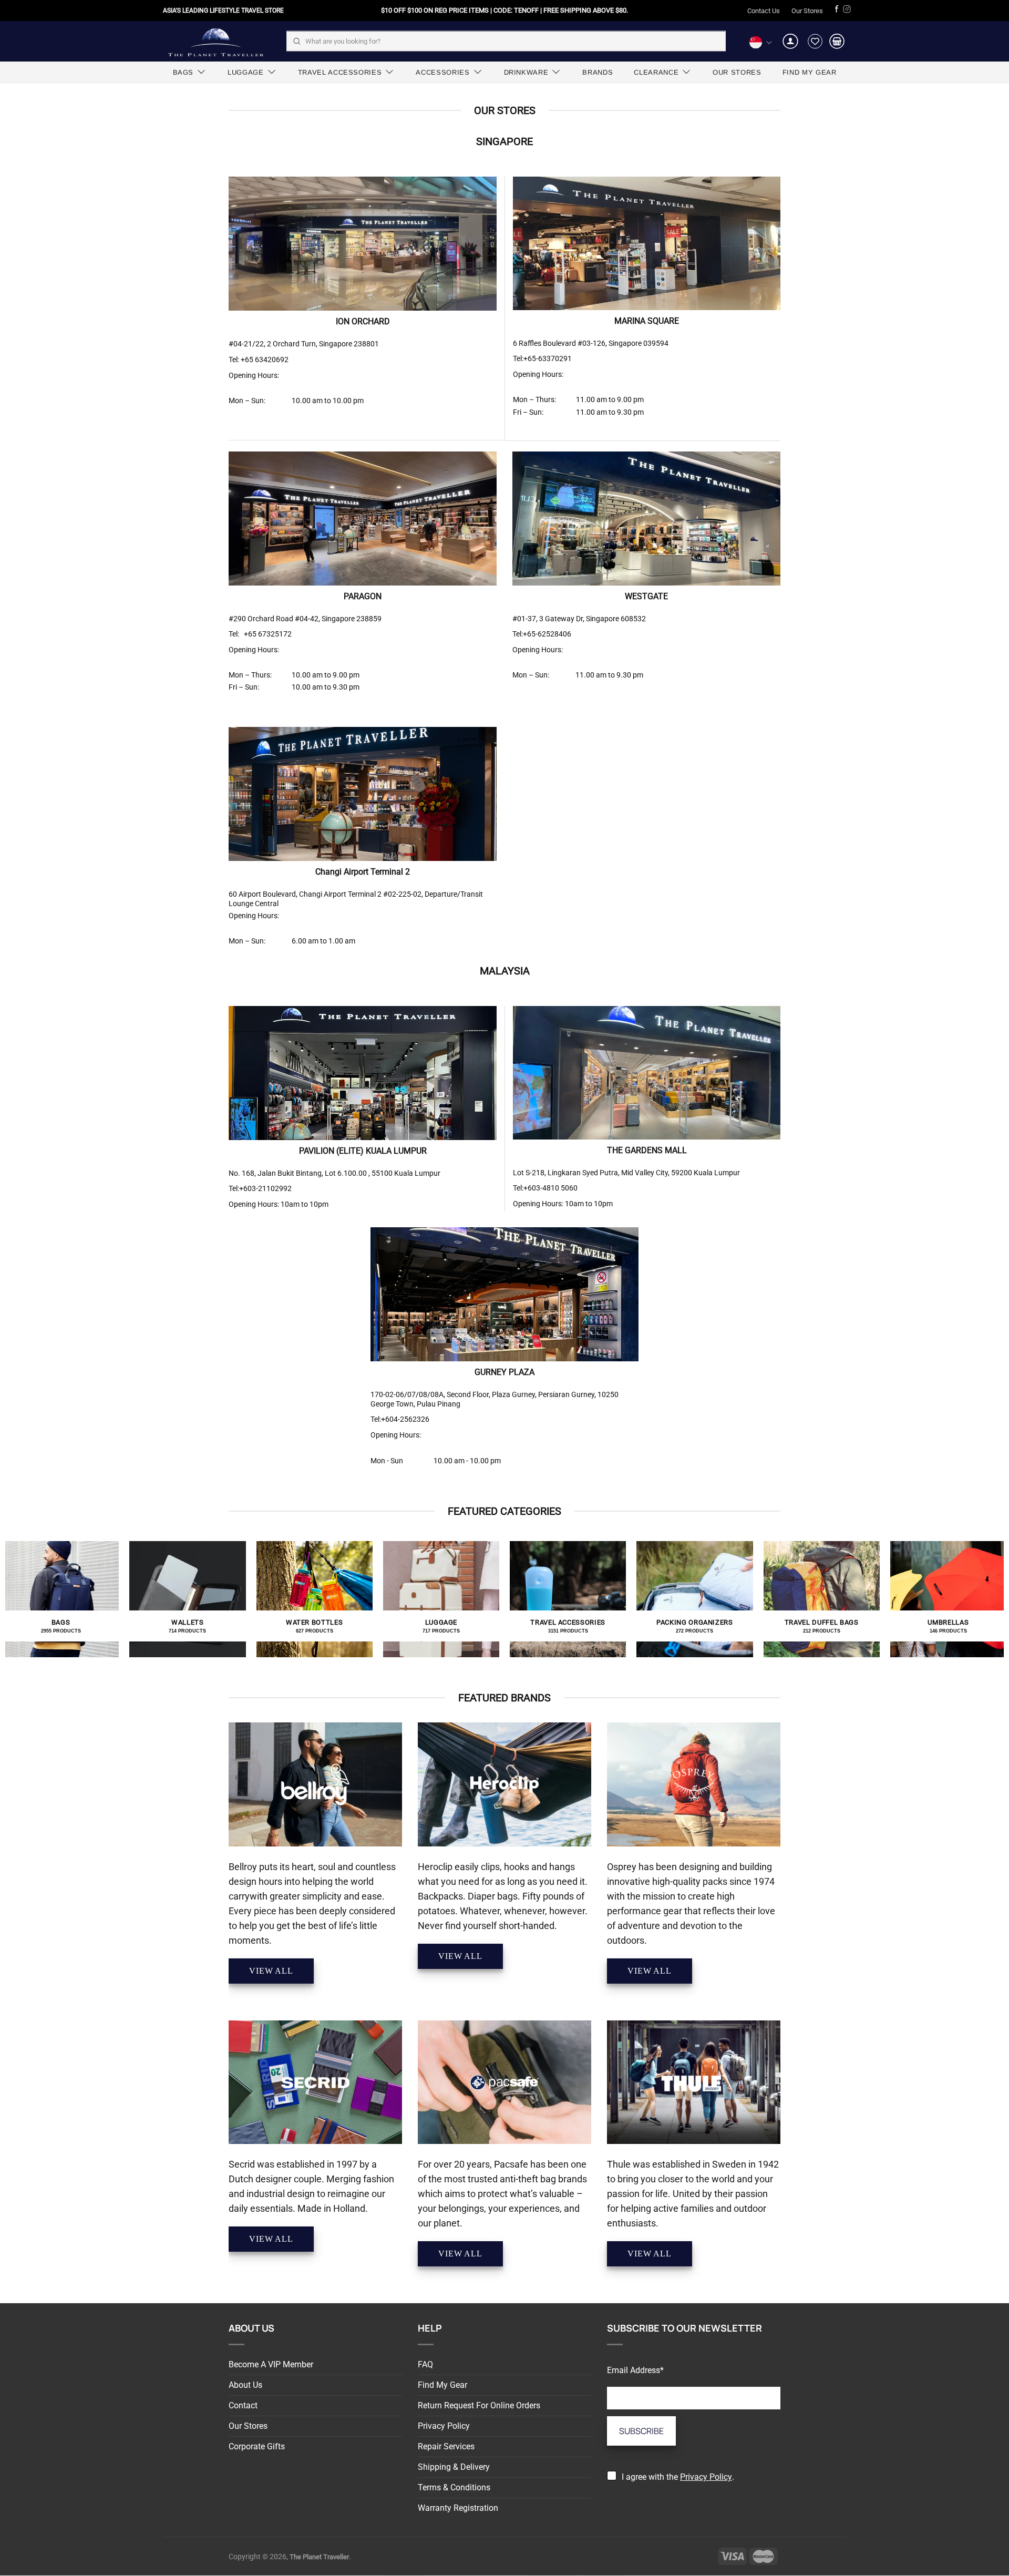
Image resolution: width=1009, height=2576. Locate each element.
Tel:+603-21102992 (260, 1188)
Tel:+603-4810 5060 (545, 1188)
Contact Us (764, 11)
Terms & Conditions (454, 2487)
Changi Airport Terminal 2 (363, 872)
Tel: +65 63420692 (259, 360)
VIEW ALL (271, 1971)
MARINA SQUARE (647, 321)
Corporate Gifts (257, 2446)
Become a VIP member (271, 2364)
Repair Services (446, 2446)
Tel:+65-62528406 (542, 634)
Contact (243, 2405)
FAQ (425, 2364)
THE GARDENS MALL (647, 1150)
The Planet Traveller (215, 41)
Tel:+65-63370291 (542, 358)
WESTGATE (646, 596)
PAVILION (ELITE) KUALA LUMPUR (363, 1151)
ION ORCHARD (363, 321)
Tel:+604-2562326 (400, 1419)
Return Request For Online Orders (479, 2405)
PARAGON (363, 596)
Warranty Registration (458, 2508)
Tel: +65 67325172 (260, 634)
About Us (245, 2385)
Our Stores (807, 11)
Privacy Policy (444, 2426)
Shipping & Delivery (454, 2467)
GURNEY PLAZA (504, 1372)
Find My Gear (442, 2385)
